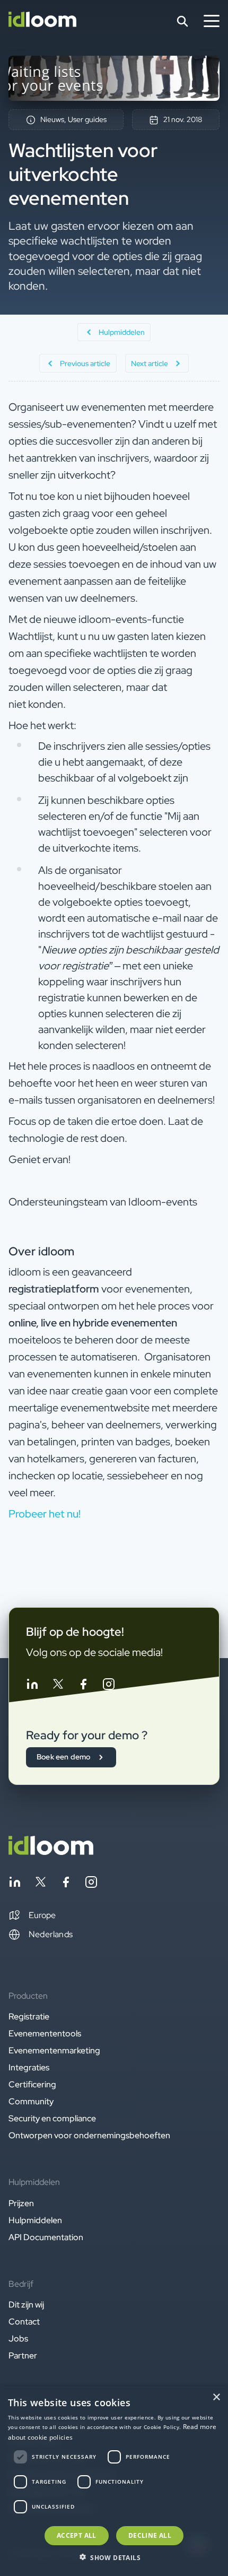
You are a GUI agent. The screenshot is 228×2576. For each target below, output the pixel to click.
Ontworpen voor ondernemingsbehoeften (89, 2135)
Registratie (29, 2016)
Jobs (18, 2339)
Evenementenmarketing (54, 2050)
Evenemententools (45, 2033)
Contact (24, 2322)
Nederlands (51, 1934)
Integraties (29, 2067)
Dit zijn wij (26, 2305)
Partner (23, 2356)
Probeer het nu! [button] (45, 1514)
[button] (32, 1915)
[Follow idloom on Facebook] (83, 1686)
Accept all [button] (77, 2535)
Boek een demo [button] (64, 1757)
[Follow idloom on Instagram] (109, 1686)
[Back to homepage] (51, 1852)
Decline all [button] (150, 2535)
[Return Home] (42, 21)
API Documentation (46, 2237)
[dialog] (114, 2481)
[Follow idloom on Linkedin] (32, 1686)
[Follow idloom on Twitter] (58, 1686)
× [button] (216, 2397)
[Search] (182, 21)
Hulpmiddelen (35, 2220)
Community (31, 2101)
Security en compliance (52, 2118)
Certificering (32, 2084)
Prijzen (21, 2203)
